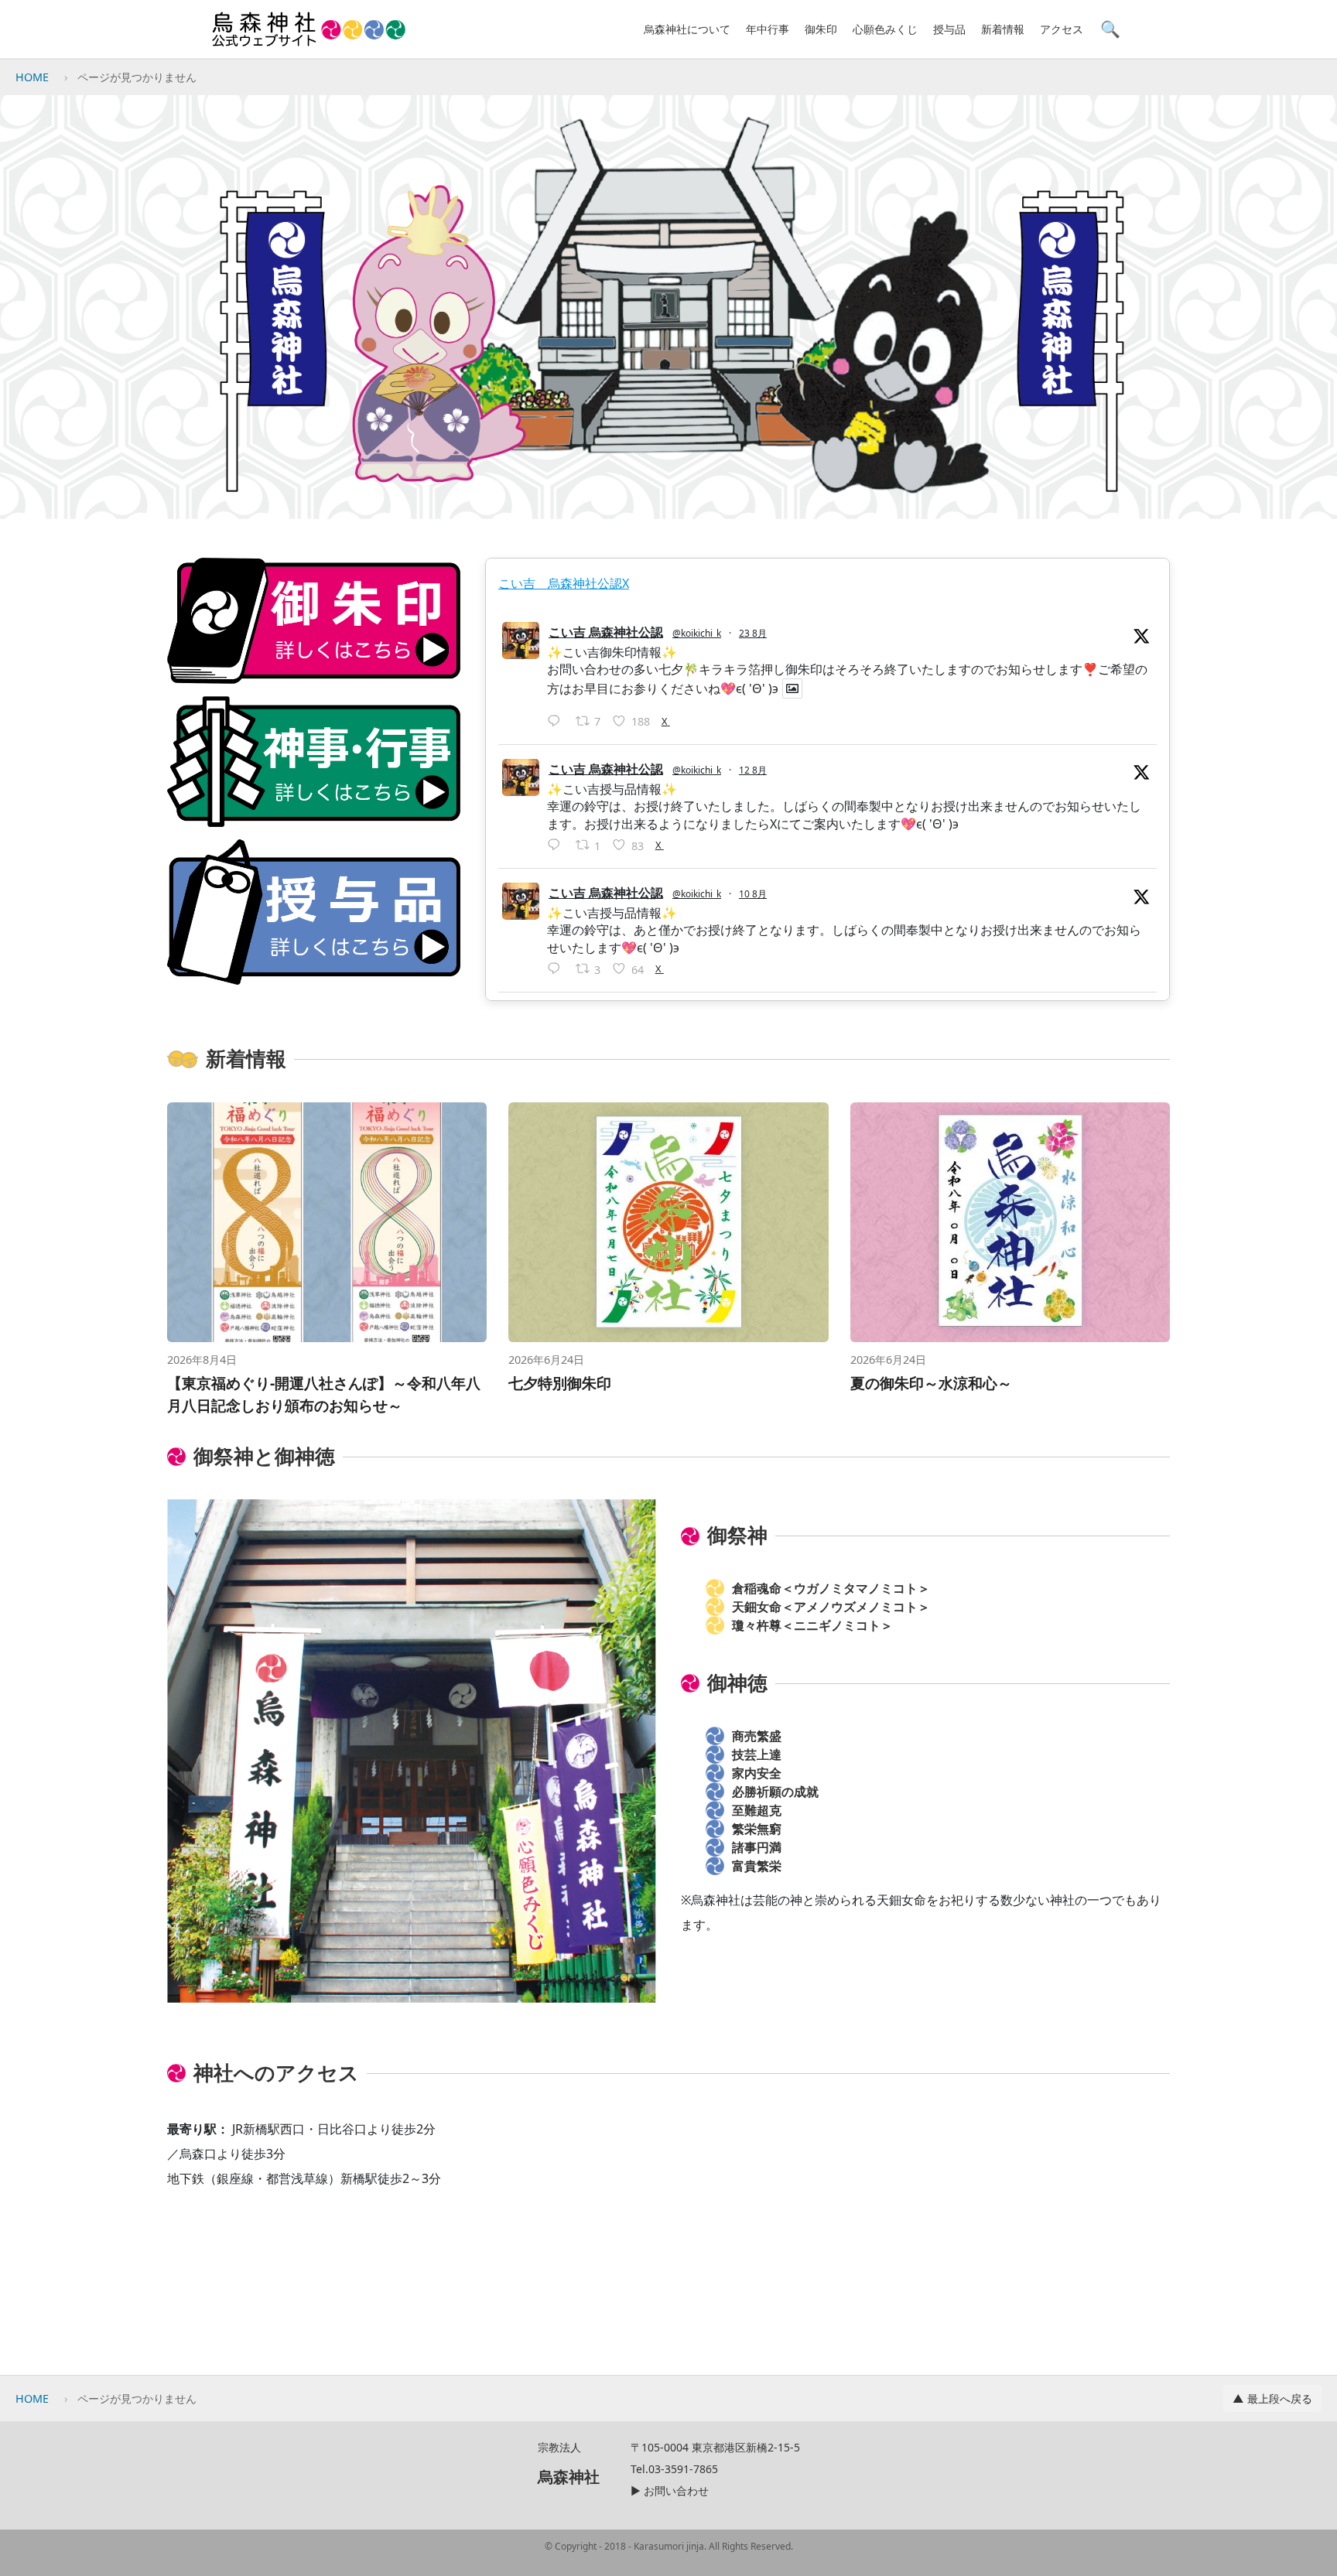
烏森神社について (687, 29)
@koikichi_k (697, 633)
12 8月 (753, 770)
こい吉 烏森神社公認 (606, 632)
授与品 (949, 29)
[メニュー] (525, 29)
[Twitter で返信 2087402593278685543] (557, 846)
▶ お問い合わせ (670, 2491)
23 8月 (753, 633)
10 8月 (753, 894)
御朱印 (821, 29)
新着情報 (1003, 29)
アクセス (1062, 29)
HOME (32, 77)
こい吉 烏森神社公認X (564, 583)
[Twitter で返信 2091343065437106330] (557, 722)
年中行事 (768, 29)
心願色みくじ (885, 29)
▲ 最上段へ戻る (1272, 2398)
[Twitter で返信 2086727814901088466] (557, 969)
